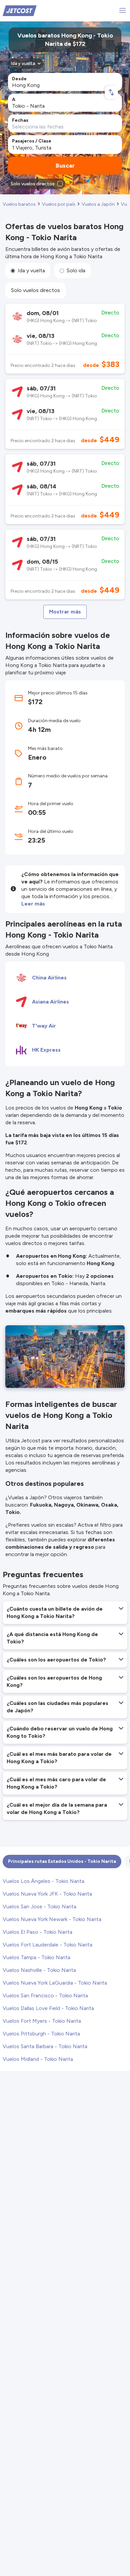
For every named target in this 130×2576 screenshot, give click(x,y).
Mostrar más (65, 612)
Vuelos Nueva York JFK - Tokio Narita (47, 1894)
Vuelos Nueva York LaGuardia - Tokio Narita (55, 1983)
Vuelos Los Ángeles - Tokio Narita (43, 1881)
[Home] (20, 10)
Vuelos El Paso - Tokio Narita (37, 1932)
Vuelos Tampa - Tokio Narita (36, 1957)
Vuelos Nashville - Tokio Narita (39, 1970)
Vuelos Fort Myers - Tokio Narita (42, 2021)
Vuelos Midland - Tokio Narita (38, 2059)
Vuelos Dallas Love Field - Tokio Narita (48, 2008)
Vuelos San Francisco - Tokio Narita (45, 1995)
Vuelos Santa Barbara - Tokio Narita (45, 2046)
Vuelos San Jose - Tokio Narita (39, 1906)
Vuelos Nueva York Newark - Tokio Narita (52, 1919)
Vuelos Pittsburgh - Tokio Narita (41, 2034)
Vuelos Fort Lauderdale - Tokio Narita (47, 1945)
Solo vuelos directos (35, 290)
